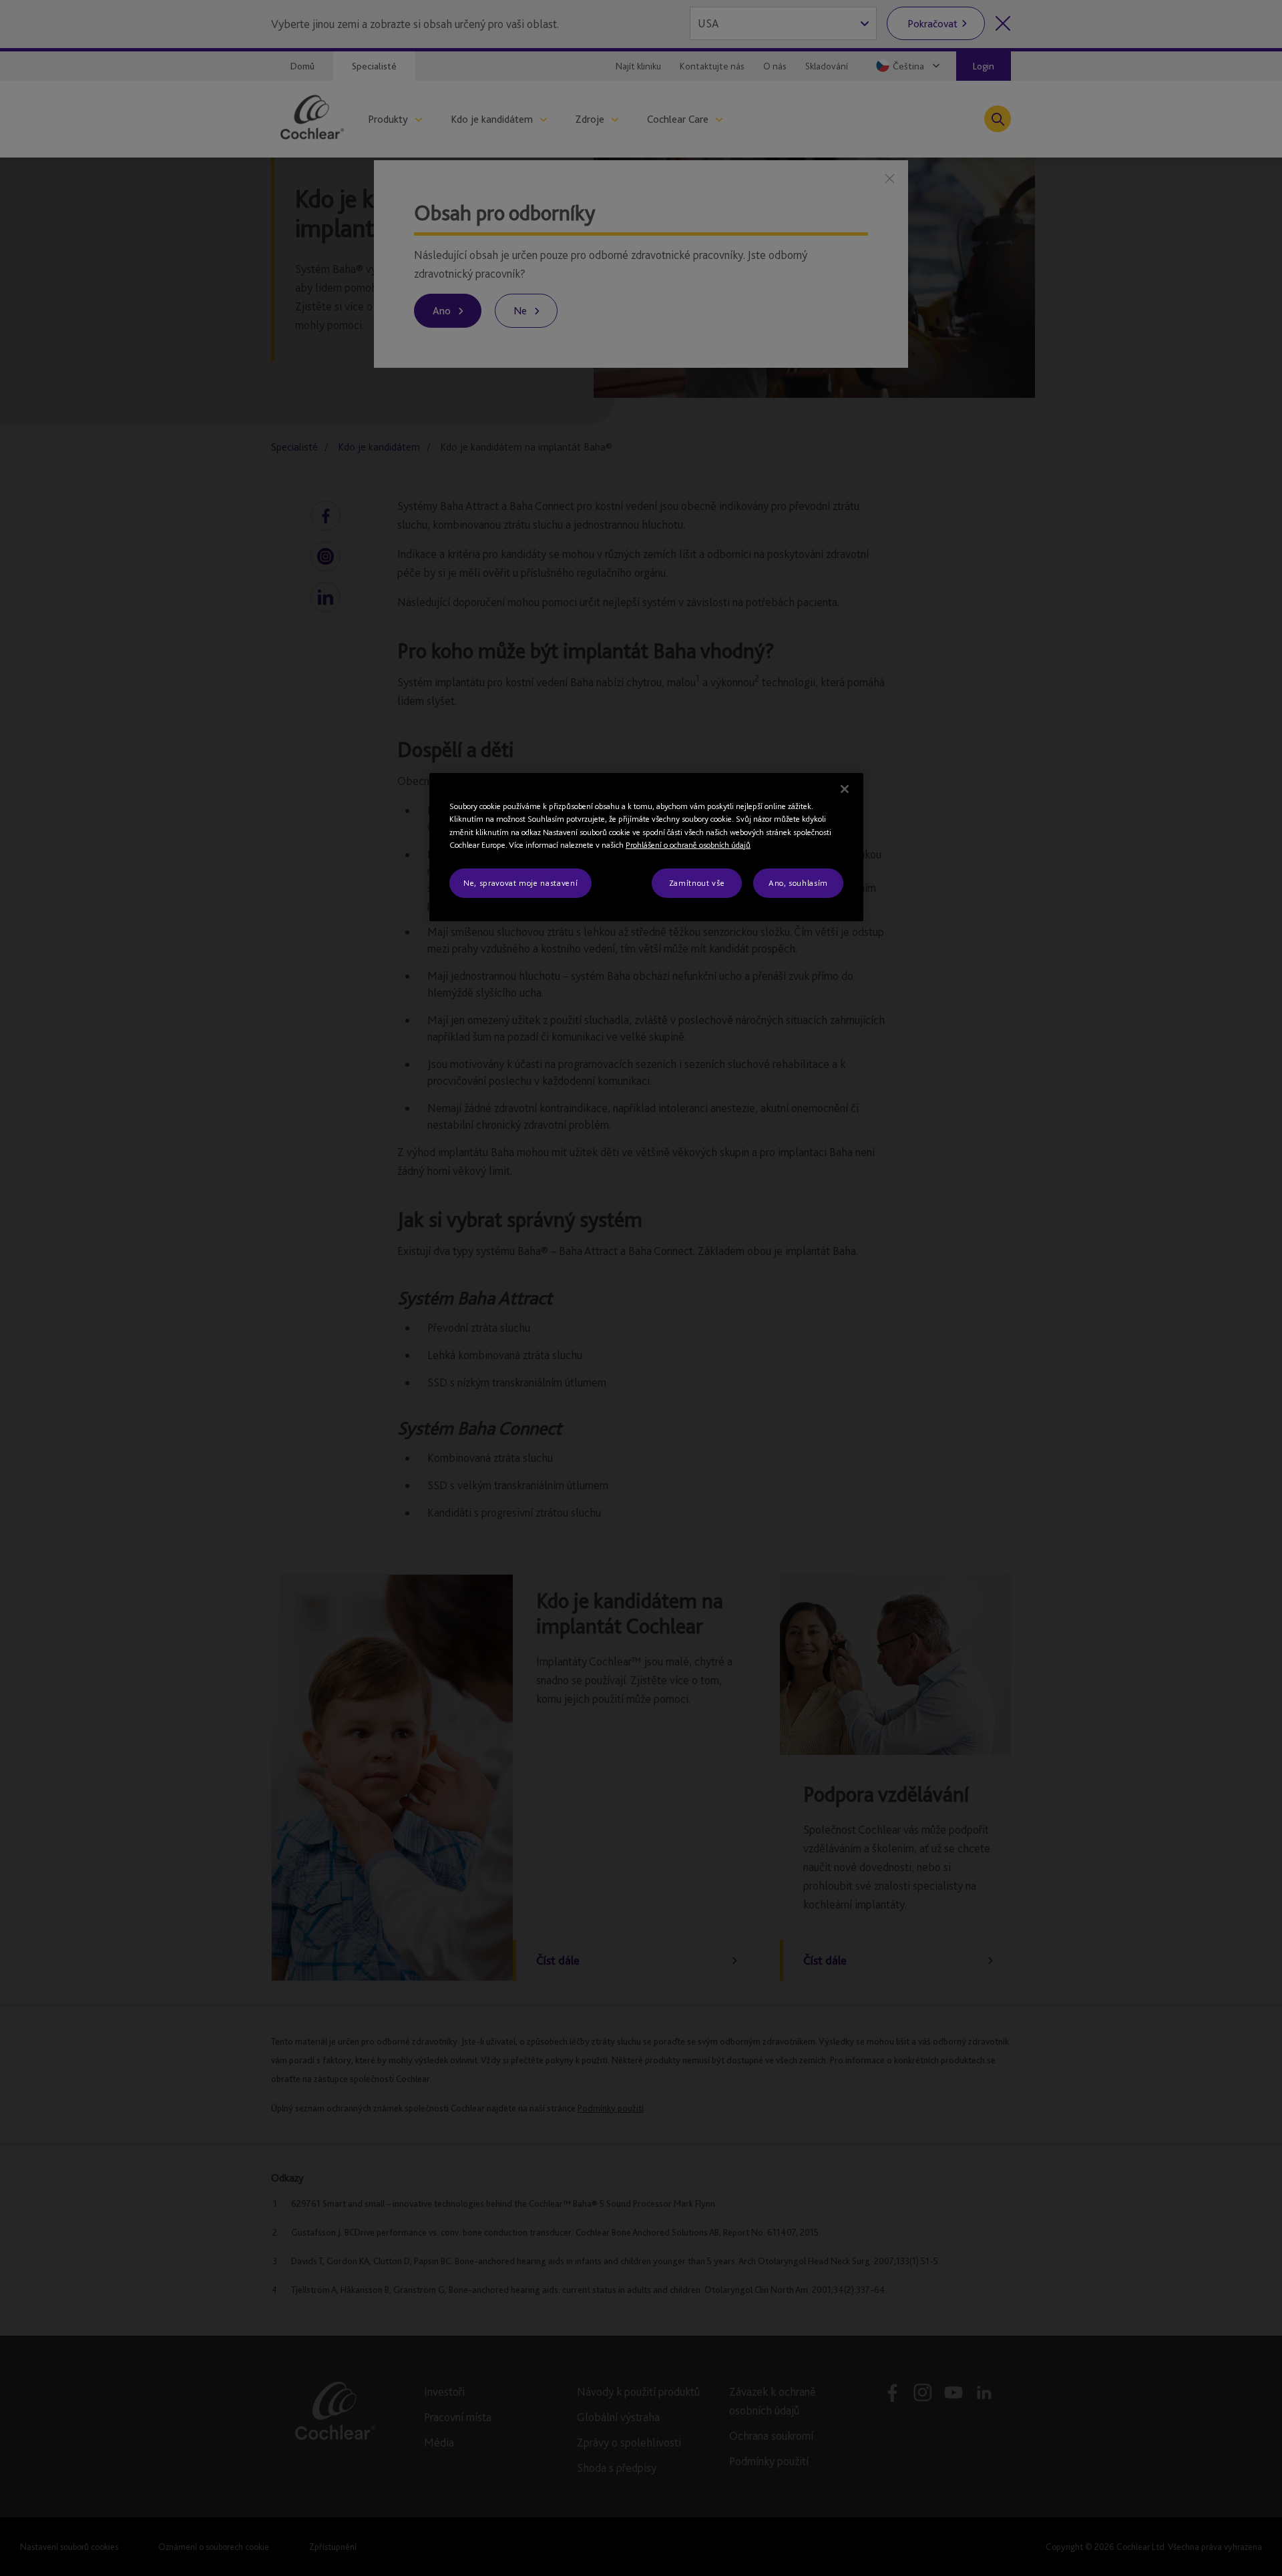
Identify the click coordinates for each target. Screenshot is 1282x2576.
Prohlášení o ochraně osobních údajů (688, 845)
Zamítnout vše (697, 883)
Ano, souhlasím (798, 883)
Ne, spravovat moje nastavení (520, 883)
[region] (646, 847)
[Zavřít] (845, 789)
